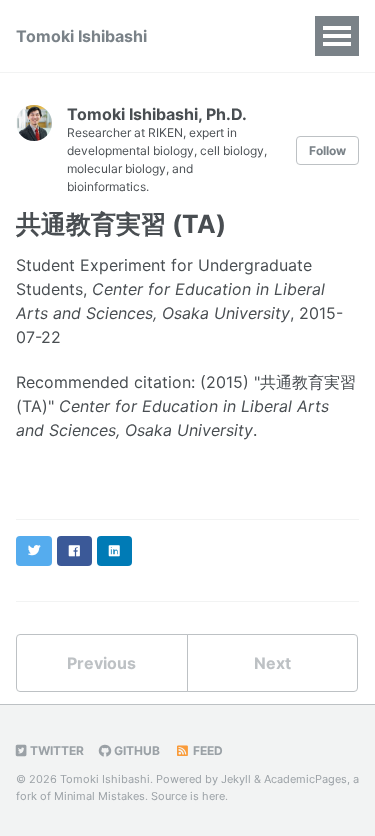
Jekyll (236, 779)
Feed (206, 750)
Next (272, 663)
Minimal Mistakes (99, 796)
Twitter (55, 750)
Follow (327, 150)
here (213, 796)
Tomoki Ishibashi (81, 36)
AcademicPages (305, 779)
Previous (101, 663)
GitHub (135, 750)
